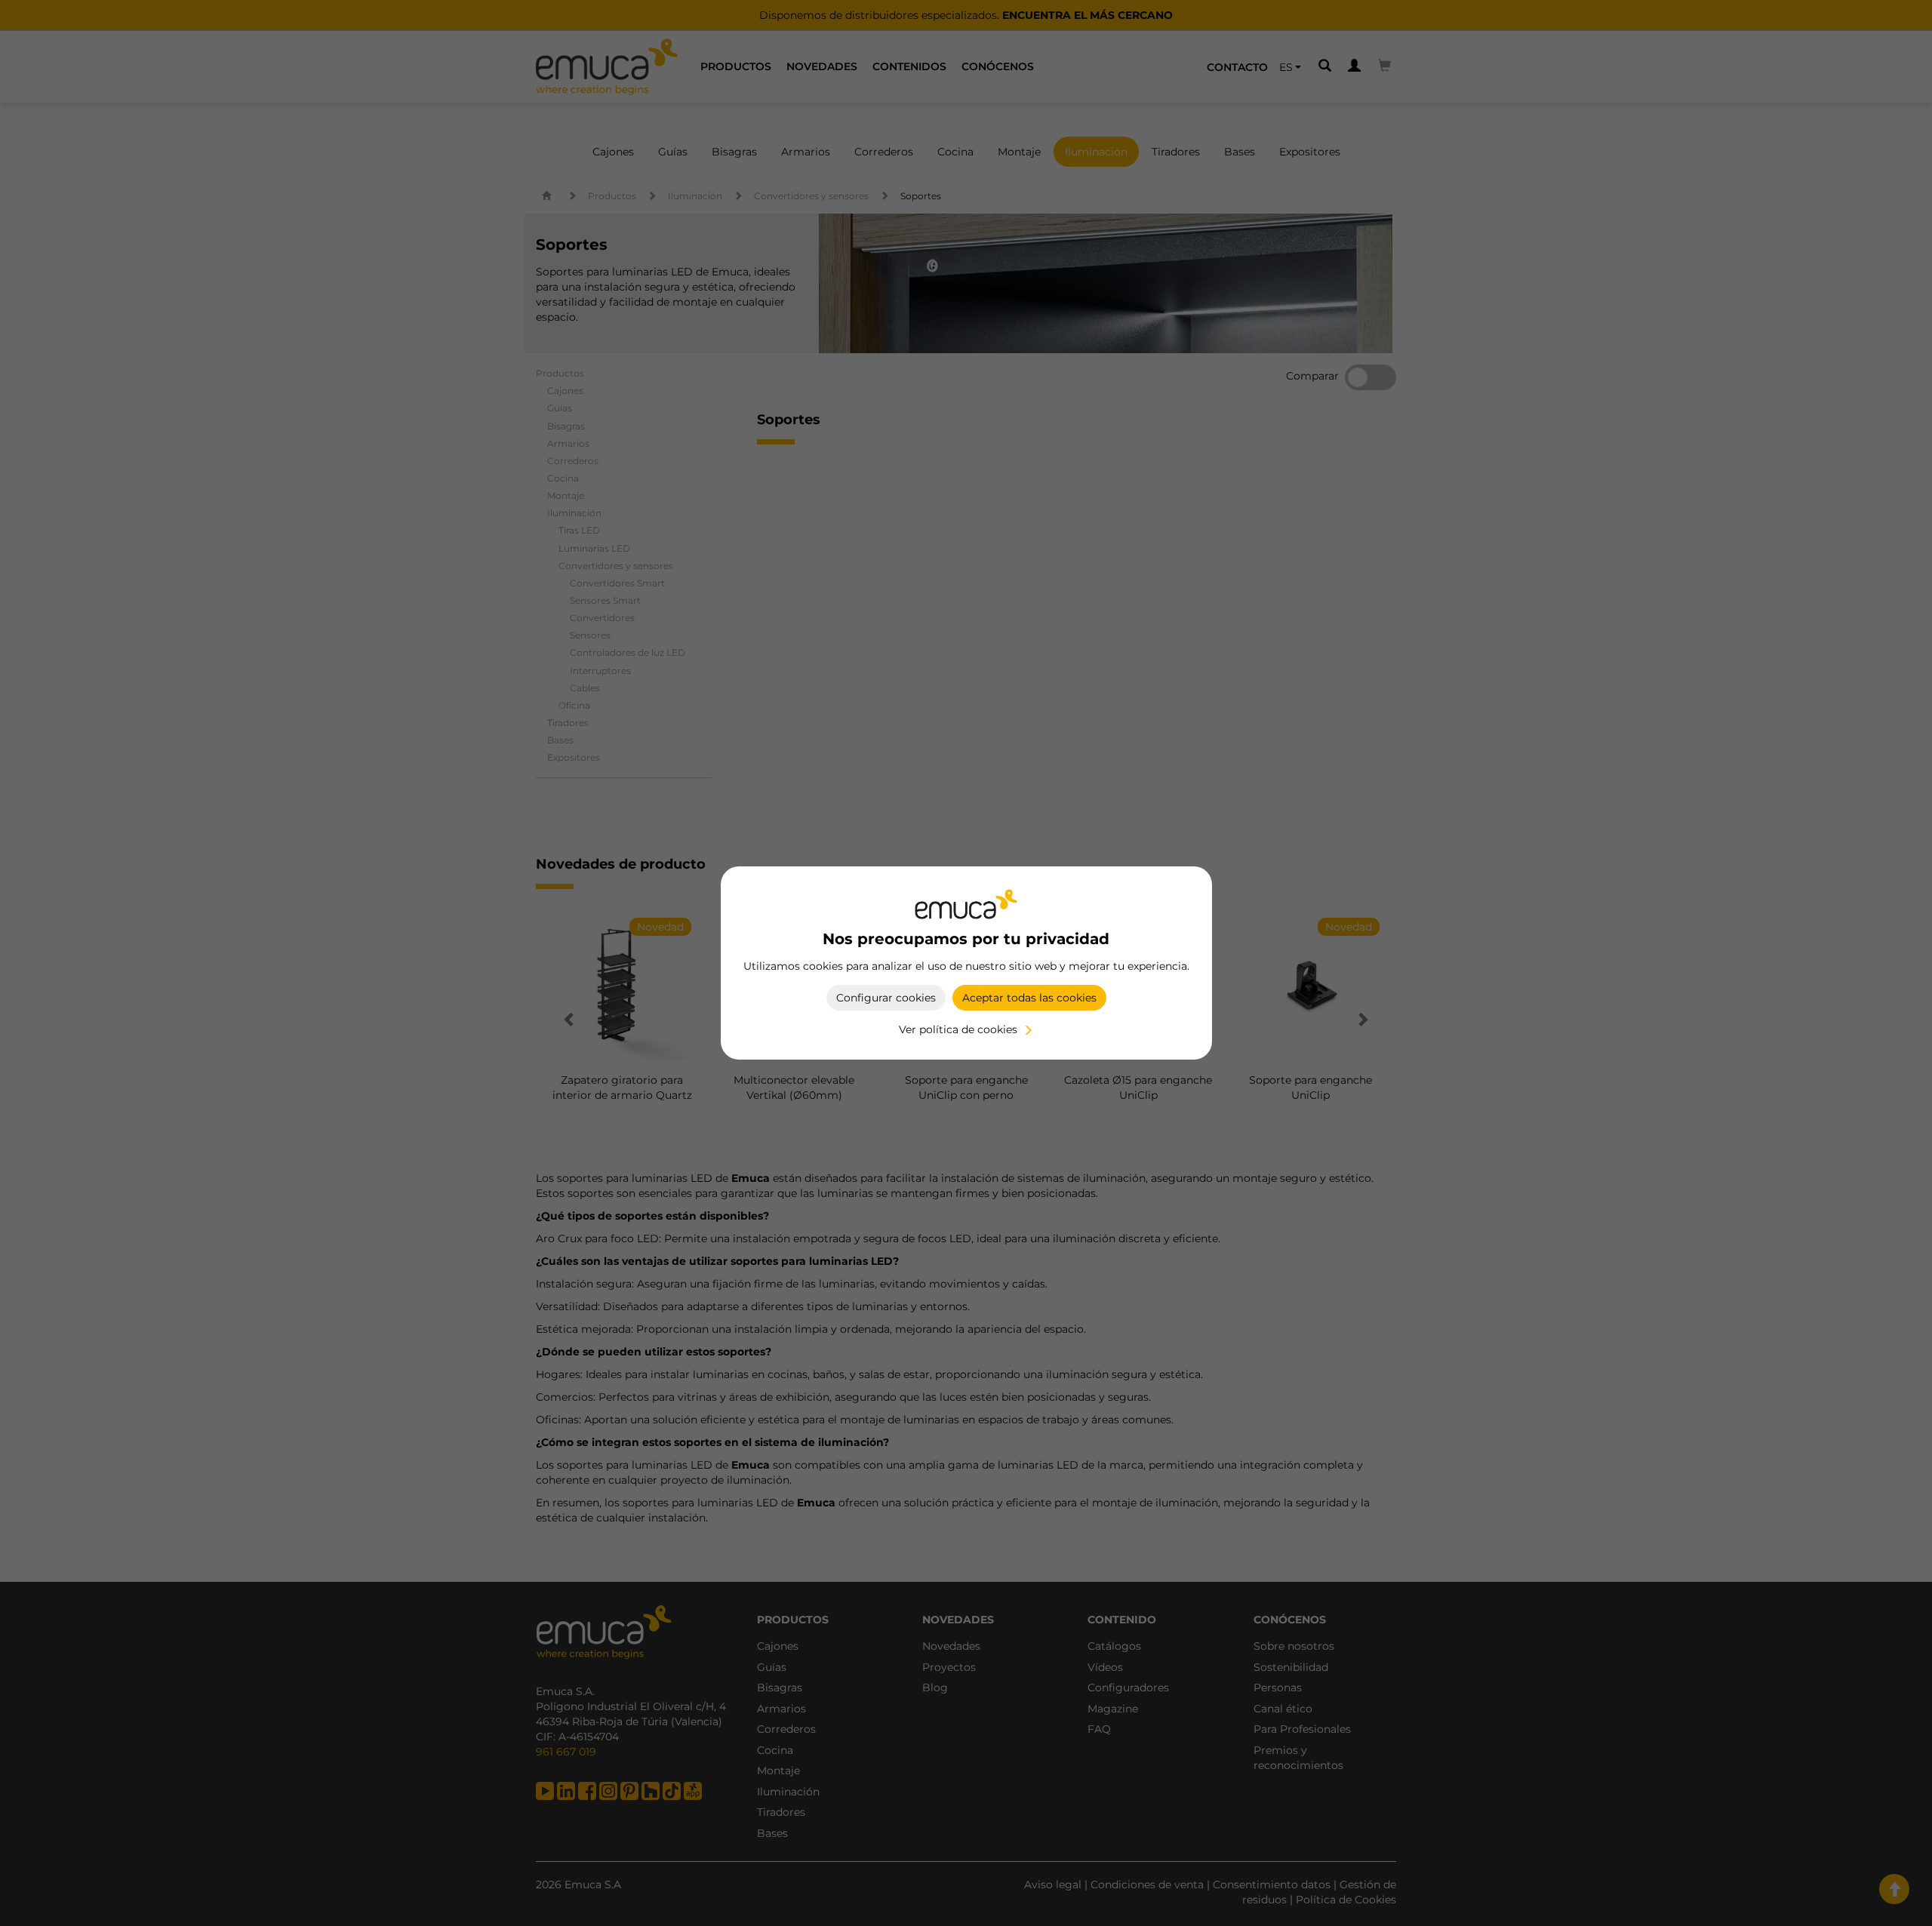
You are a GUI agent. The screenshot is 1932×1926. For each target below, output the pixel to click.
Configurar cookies (886, 998)
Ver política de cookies (958, 1029)
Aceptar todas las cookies (1029, 998)
